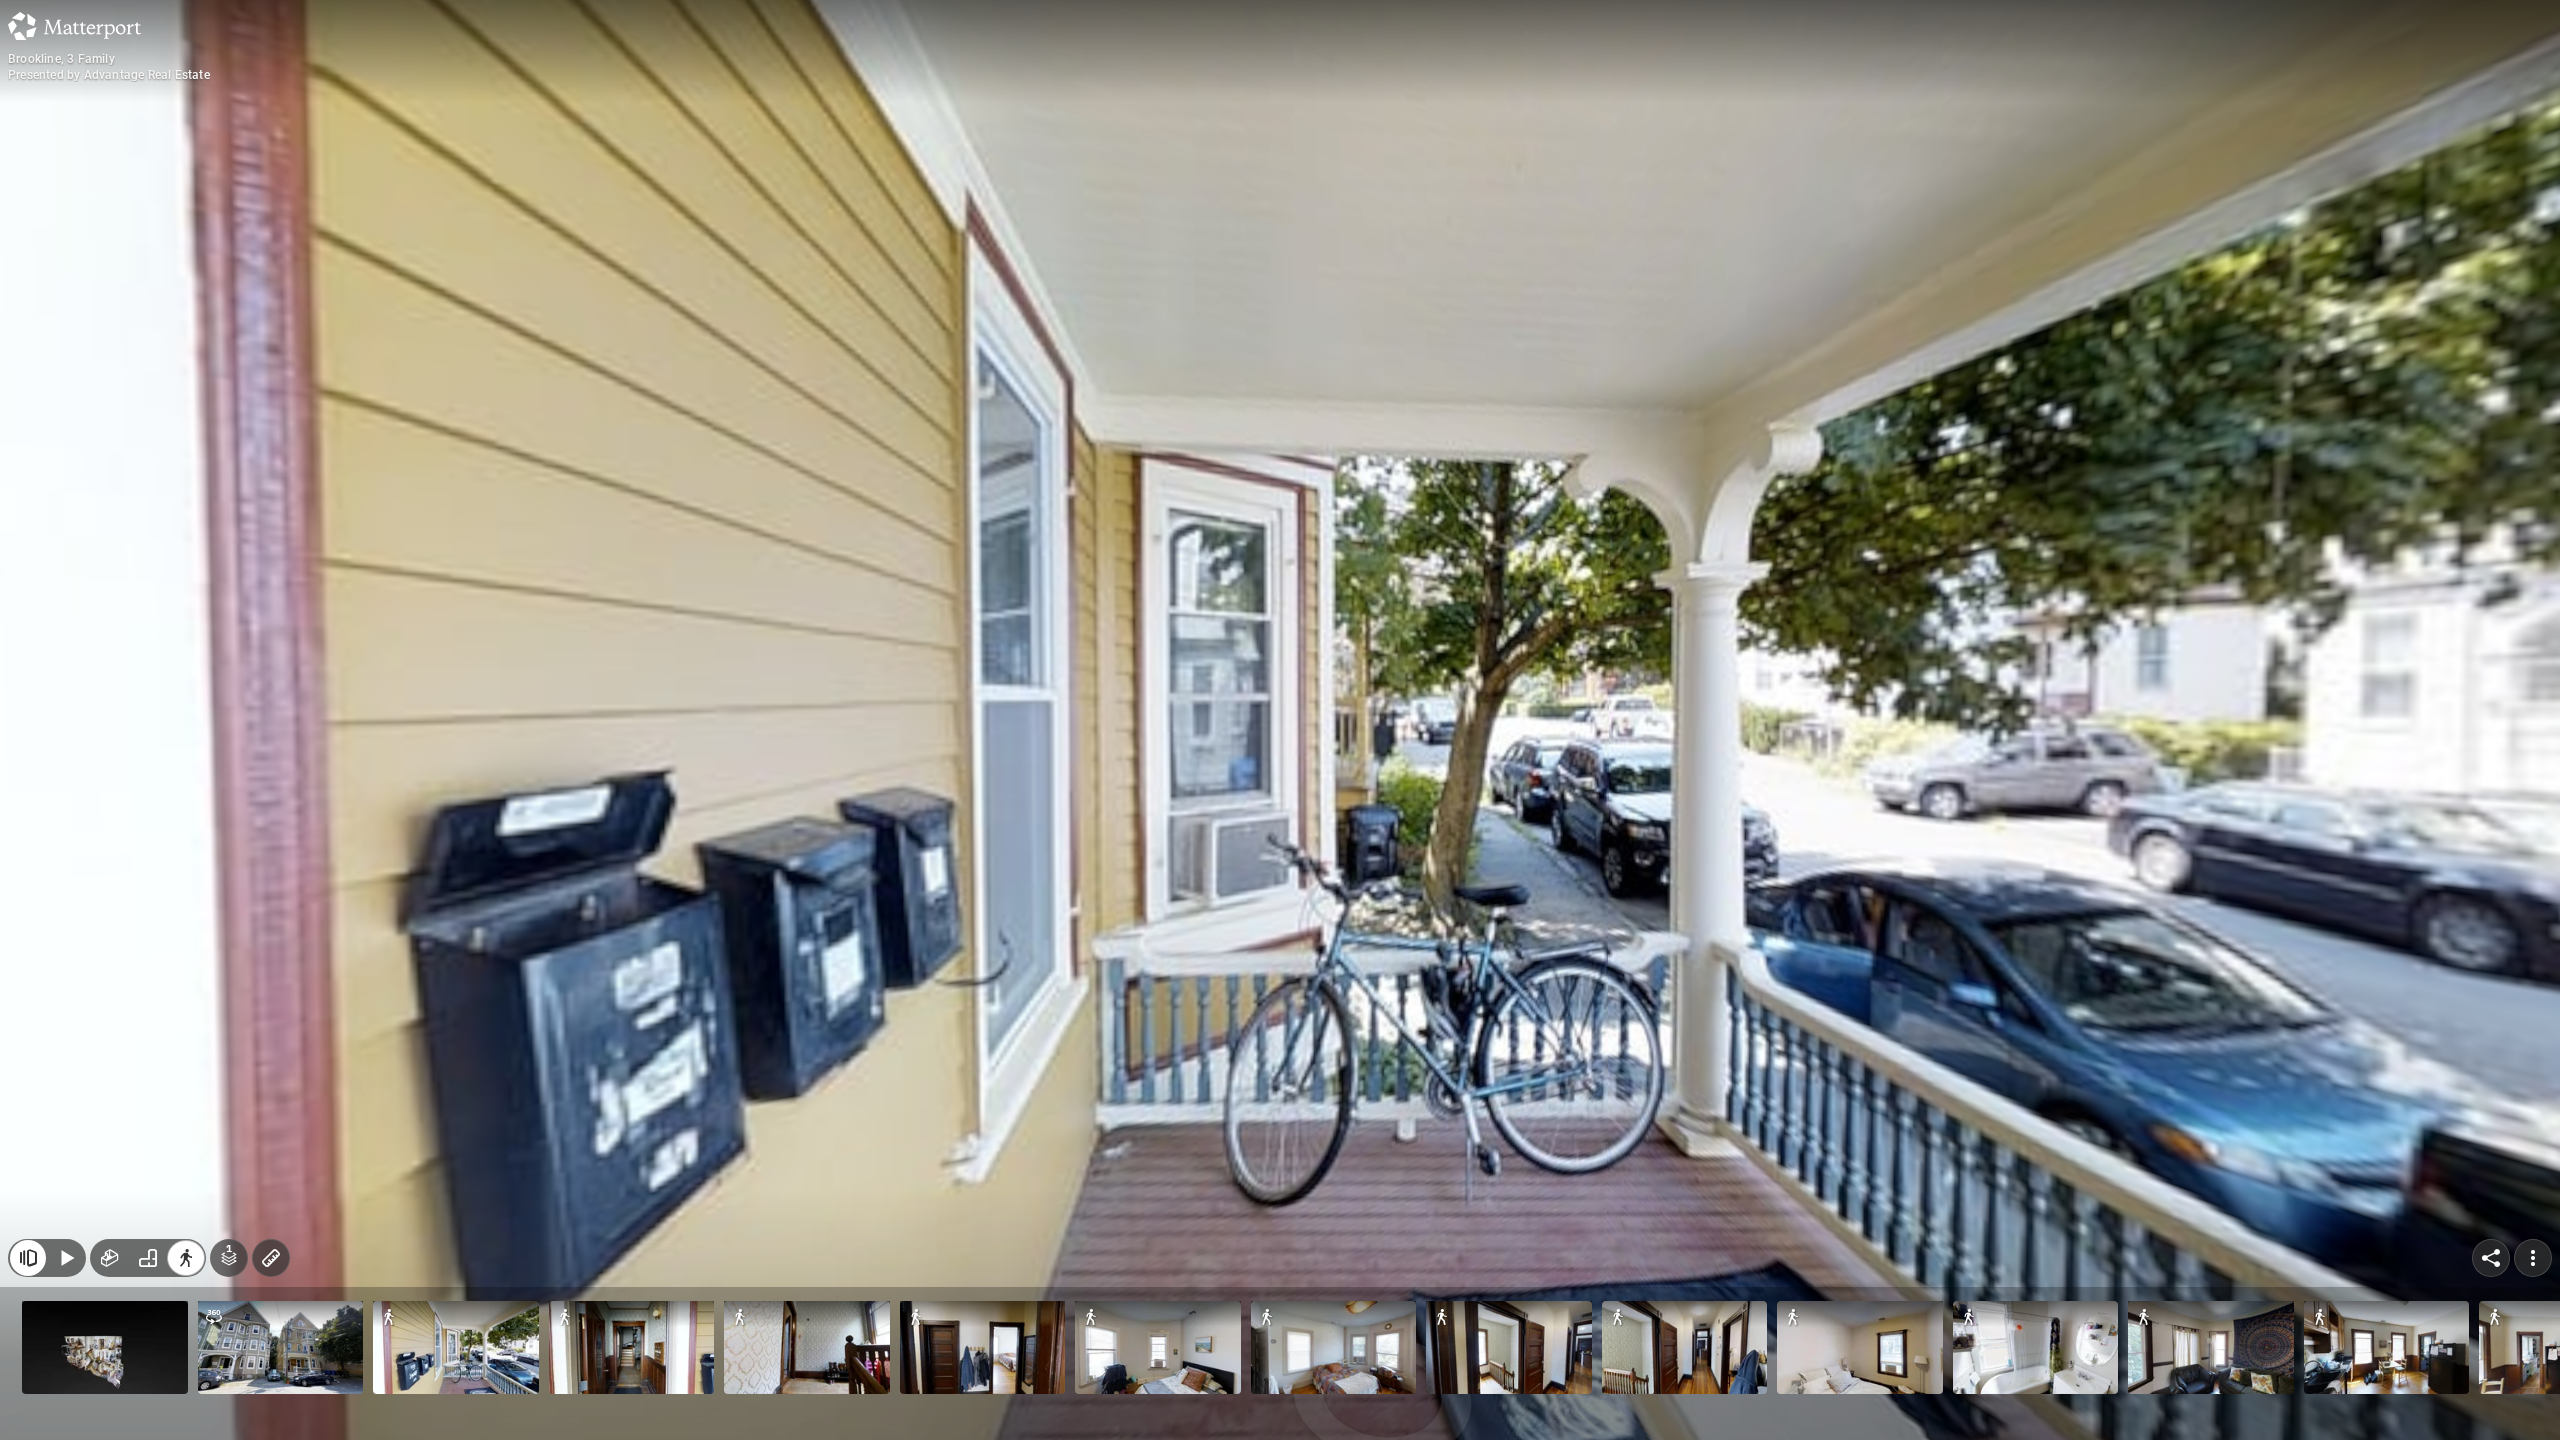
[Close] (28, 1258)
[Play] (66, 1258)
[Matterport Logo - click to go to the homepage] (74, 26)
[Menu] (2533, 1258)
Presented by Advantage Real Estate (109, 75)
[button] (105, 1347)
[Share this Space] (2491, 1258)
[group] (148, 1258)
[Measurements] (271, 1258)
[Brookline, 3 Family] (1280, 720)
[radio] (110, 1258)
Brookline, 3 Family (61, 59)
